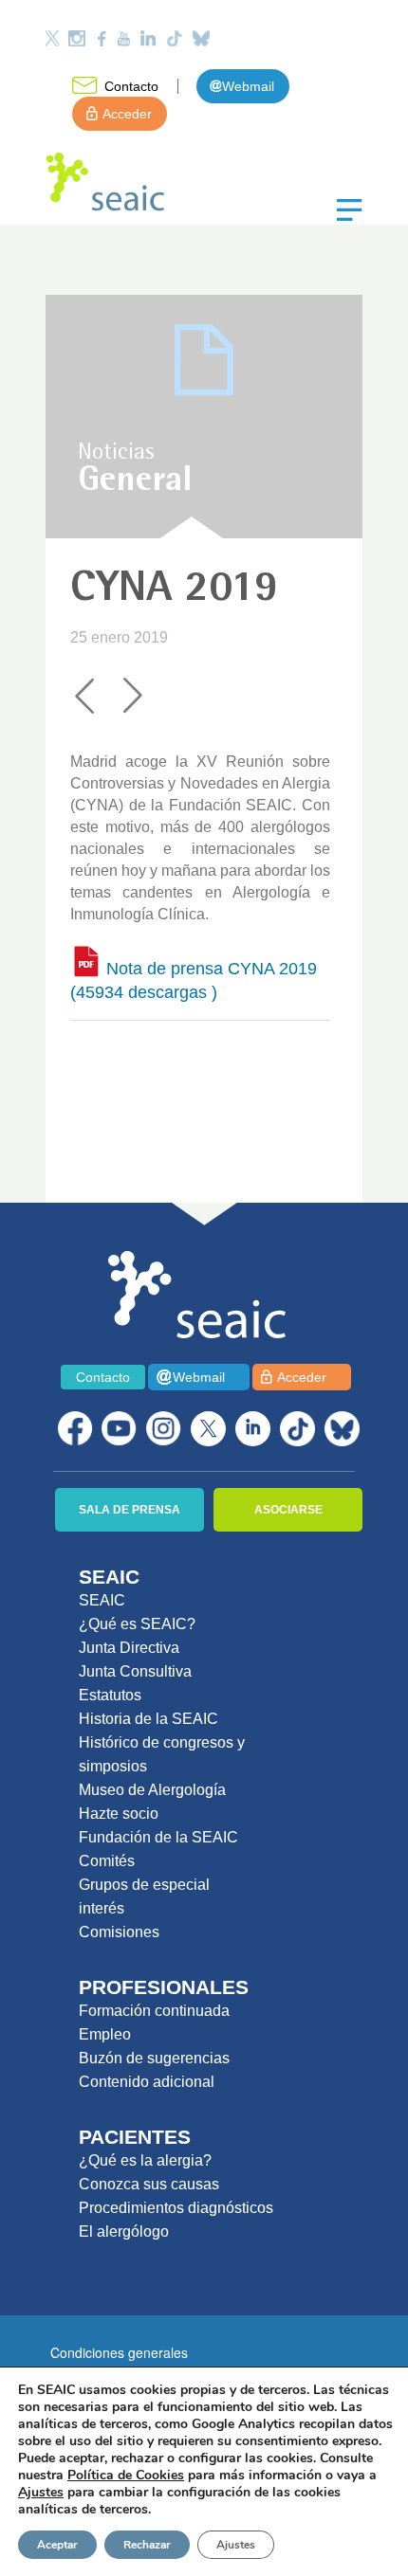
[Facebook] (102, 38)
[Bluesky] (201, 38)
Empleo (105, 2034)
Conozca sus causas (149, 2184)
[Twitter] (52, 38)
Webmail (248, 86)
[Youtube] (123, 38)
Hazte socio (119, 1814)
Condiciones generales (119, 2352)
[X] (208, 1429)
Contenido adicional (147, 2082)
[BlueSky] (342, 1429)
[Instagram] (77, 38)
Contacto (131, 86)
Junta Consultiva (135, 1671)
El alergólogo (124, 2231)
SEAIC (102, 1600)
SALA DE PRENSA (130, 1510)
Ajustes (236, 2545)
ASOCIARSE (288, 1510)
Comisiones (119, 1932)
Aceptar (57, 2545)
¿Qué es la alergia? (145, 2160)
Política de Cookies (126, 2475)
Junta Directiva (129, 1648)
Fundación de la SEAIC (158, 1837)
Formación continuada (154, 2011)
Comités (107, 1861)
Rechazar (147, 2545)
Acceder (127, 114)
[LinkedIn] (148, 38)
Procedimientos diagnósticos (176, 2208)
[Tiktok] (175, 38)
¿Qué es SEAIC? (137, 1624)
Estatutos (110, 1695)
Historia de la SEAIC (148, 1719)
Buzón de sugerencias (154, 2058)
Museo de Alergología (152, 1790)
